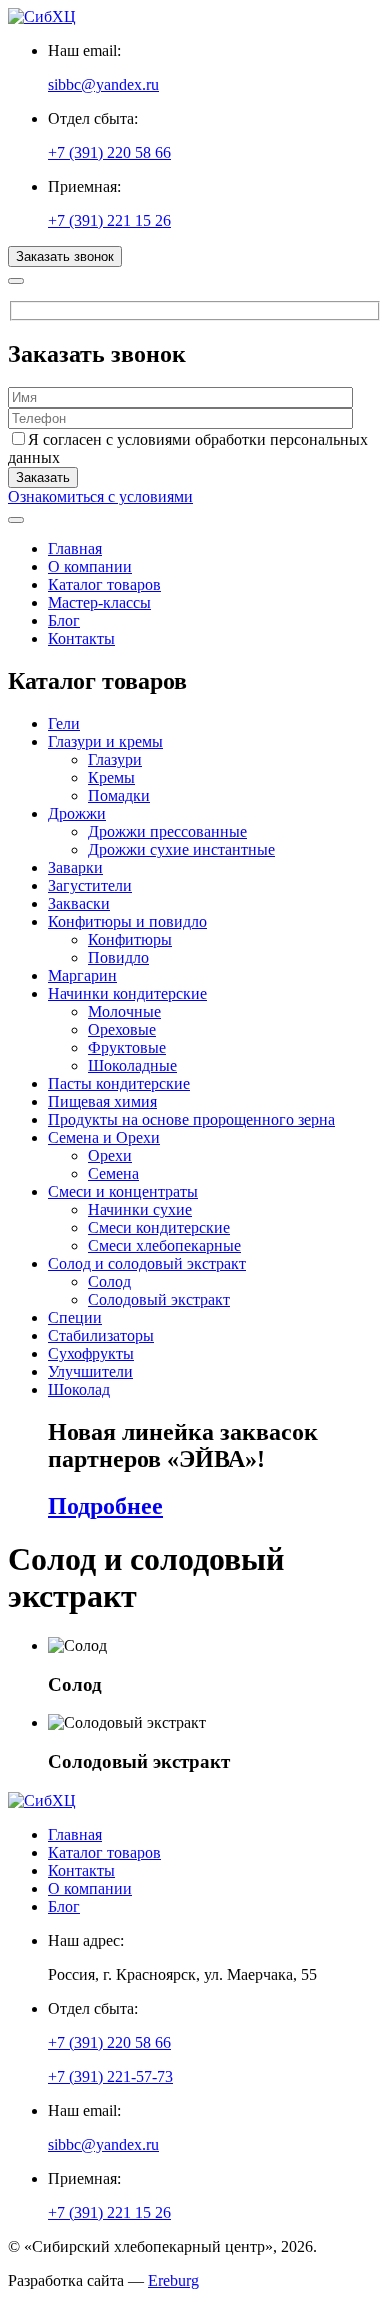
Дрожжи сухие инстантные (181, 849)
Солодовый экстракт (159, 1299)
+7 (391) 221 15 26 (109, 220)
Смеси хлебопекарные (164, 1245)
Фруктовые (127, 1047)
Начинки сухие (140, 1209)
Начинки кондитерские (127, 993)
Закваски (79, 903)
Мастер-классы (99, 602)
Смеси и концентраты (123, 1191)
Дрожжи (77, 813)
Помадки (119, 795)
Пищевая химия (102, 1101)
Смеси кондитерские (159, 1227)
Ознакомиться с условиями (100, 496)
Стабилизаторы (101, 1335)
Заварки (75, 867)
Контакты (81, 638)
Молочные (124, 1011)
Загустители (90, 885)
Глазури (115, 759)
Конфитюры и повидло (127, 921)
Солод (109, 1281)
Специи (75, 1317)
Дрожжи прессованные (167, 831)
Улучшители (90, 1371)
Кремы (111, 777)
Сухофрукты (91, 1353)
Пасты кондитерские (119, 1083)
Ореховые (122, 1029)
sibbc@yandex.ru (103, 84)
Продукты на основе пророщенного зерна (191, 1119)
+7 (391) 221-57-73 (110, 2076)
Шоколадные (132, 1065)
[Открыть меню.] (16, 520)
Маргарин (82, 975)
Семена (113, 1173)
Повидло (118, 957)
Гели (64, 723)
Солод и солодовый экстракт (147, 1263)
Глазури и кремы (105, 741)
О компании (90, 566)
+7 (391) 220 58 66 (109, 152)
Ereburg (173, 2280)
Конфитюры (130, 939)
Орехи (110, 1155)
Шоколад (79, 1389)
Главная (75, 548)
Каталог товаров (104, 584)
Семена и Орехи (104, 1137)
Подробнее (105, 1506)
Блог (64, 620)
